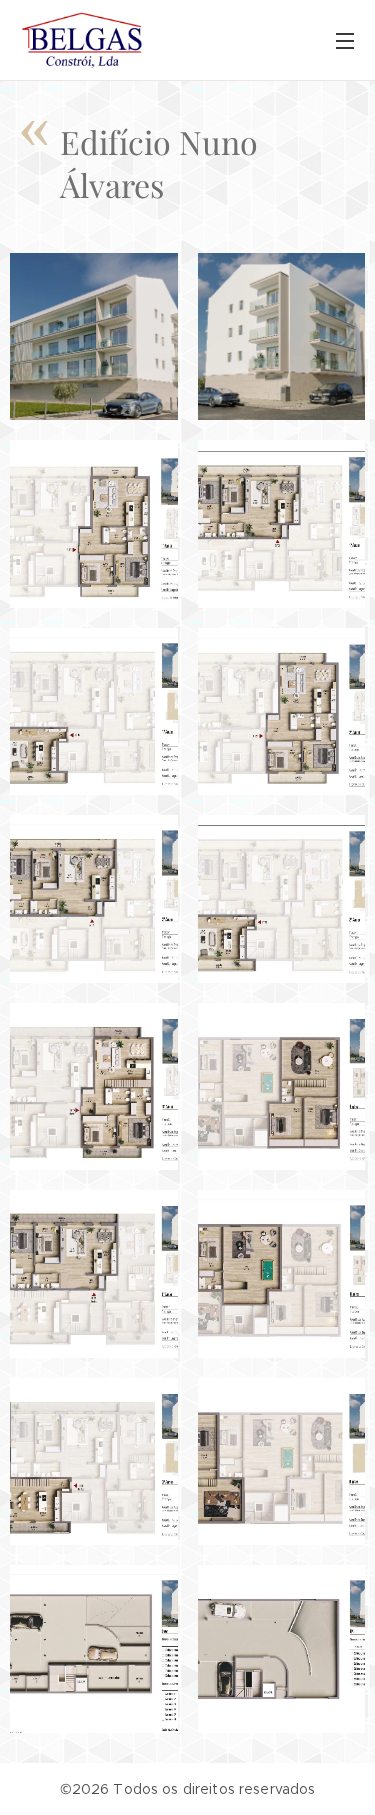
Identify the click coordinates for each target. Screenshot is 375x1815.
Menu (345, 40)
